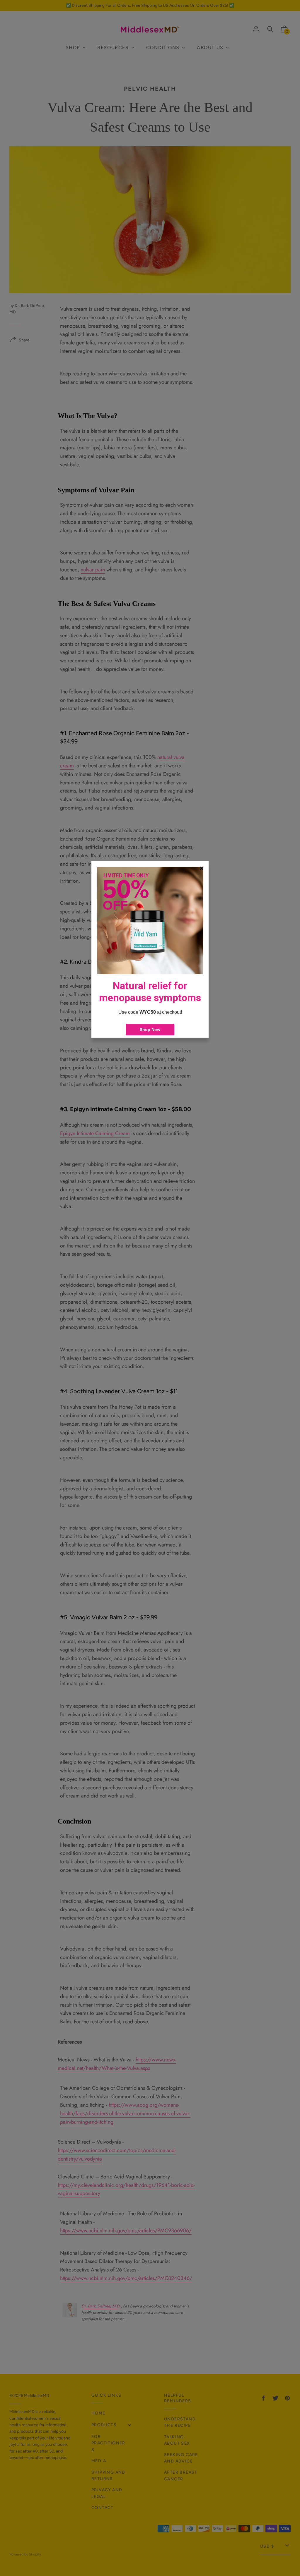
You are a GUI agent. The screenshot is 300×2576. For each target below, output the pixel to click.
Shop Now (150, 1030)
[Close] (202, 868)
